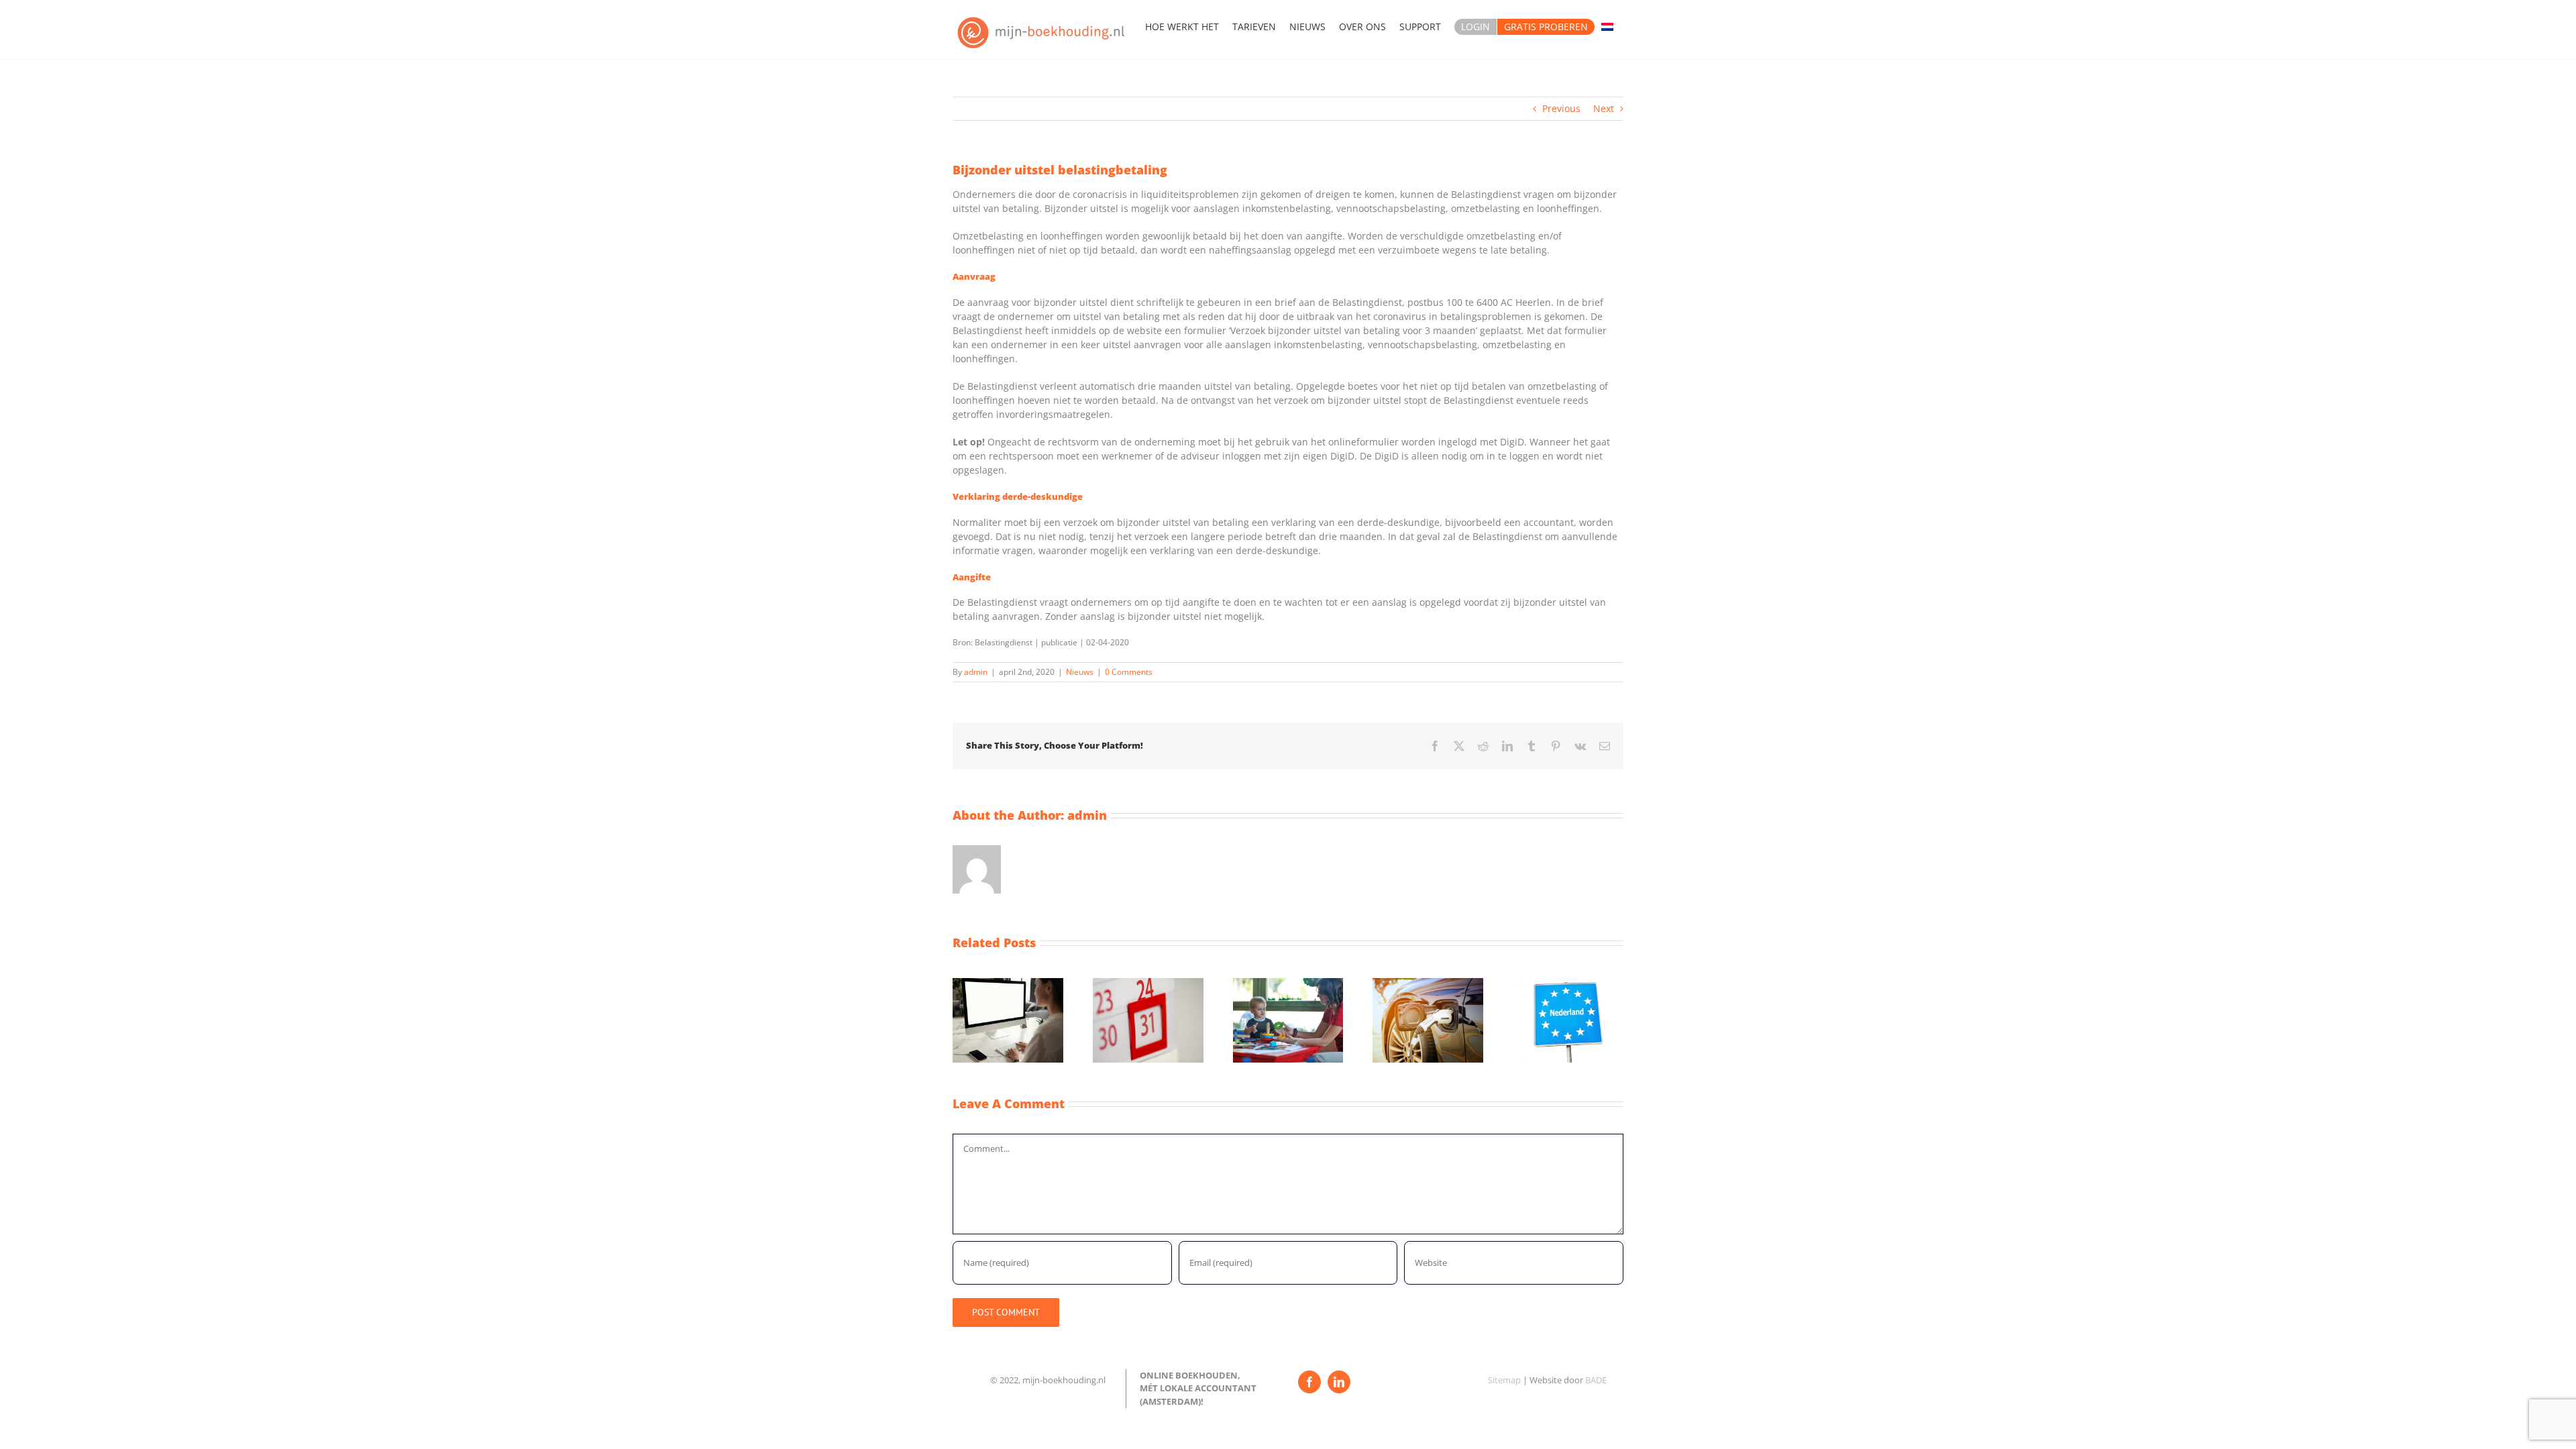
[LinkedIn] (1339, 1382)
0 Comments (1129, 672)
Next (1604, 108)
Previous (1561, 108)
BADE (1596, 1380)
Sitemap (1504, 1380)
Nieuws (1080, 672)
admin (976, 672)
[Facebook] (1309, 1382)
